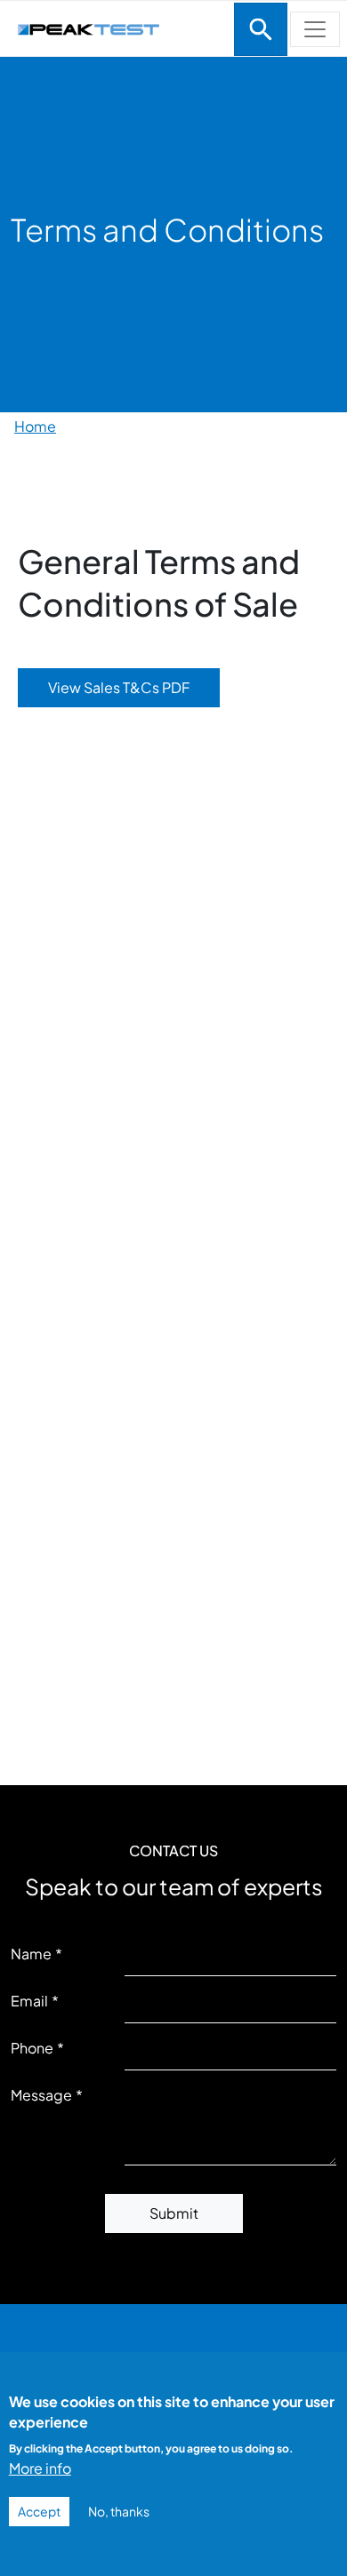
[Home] (116, 27)
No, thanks (119, 2511)
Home (35, 426)
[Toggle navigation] (261, 29)
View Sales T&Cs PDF (119, 687)
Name (31, 1954)
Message (41, 2095)
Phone (32, 2048)
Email (29, 2001)
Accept (39, 2511)
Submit (174, 2213)
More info (40, 2468)
